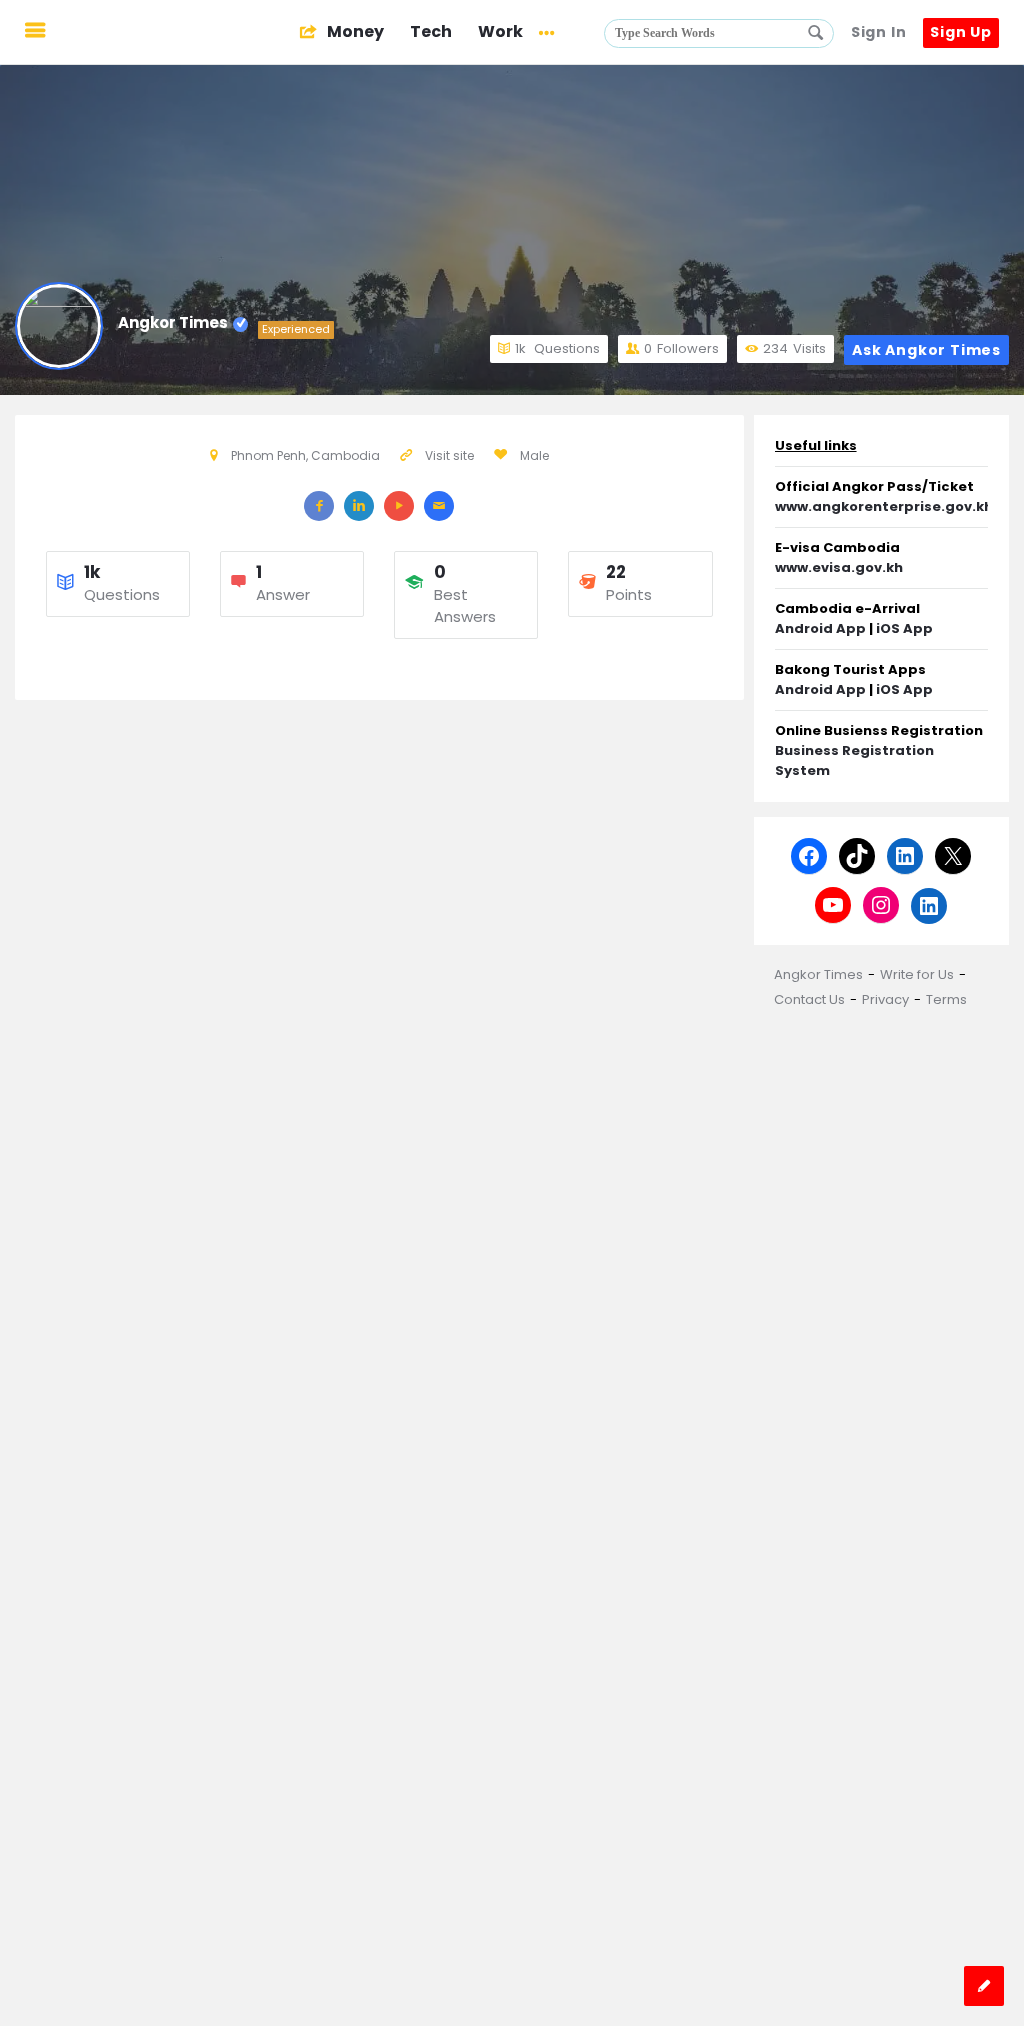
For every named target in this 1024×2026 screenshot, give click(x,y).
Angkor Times (173, 322)
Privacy (885, 999)
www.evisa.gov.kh (839, 567)
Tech (431, 31)
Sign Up (961, 32)
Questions (557, 348)
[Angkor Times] (171, 32)
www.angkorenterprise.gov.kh (884, 506)
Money (354, 31)
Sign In (879, 32)
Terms (946, 999)
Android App (820, 628)
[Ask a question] (984, 1986)
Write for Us (917, 974)
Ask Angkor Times (926, 350)
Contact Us (809, 999)
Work (500, 31)
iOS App (904, 628)
